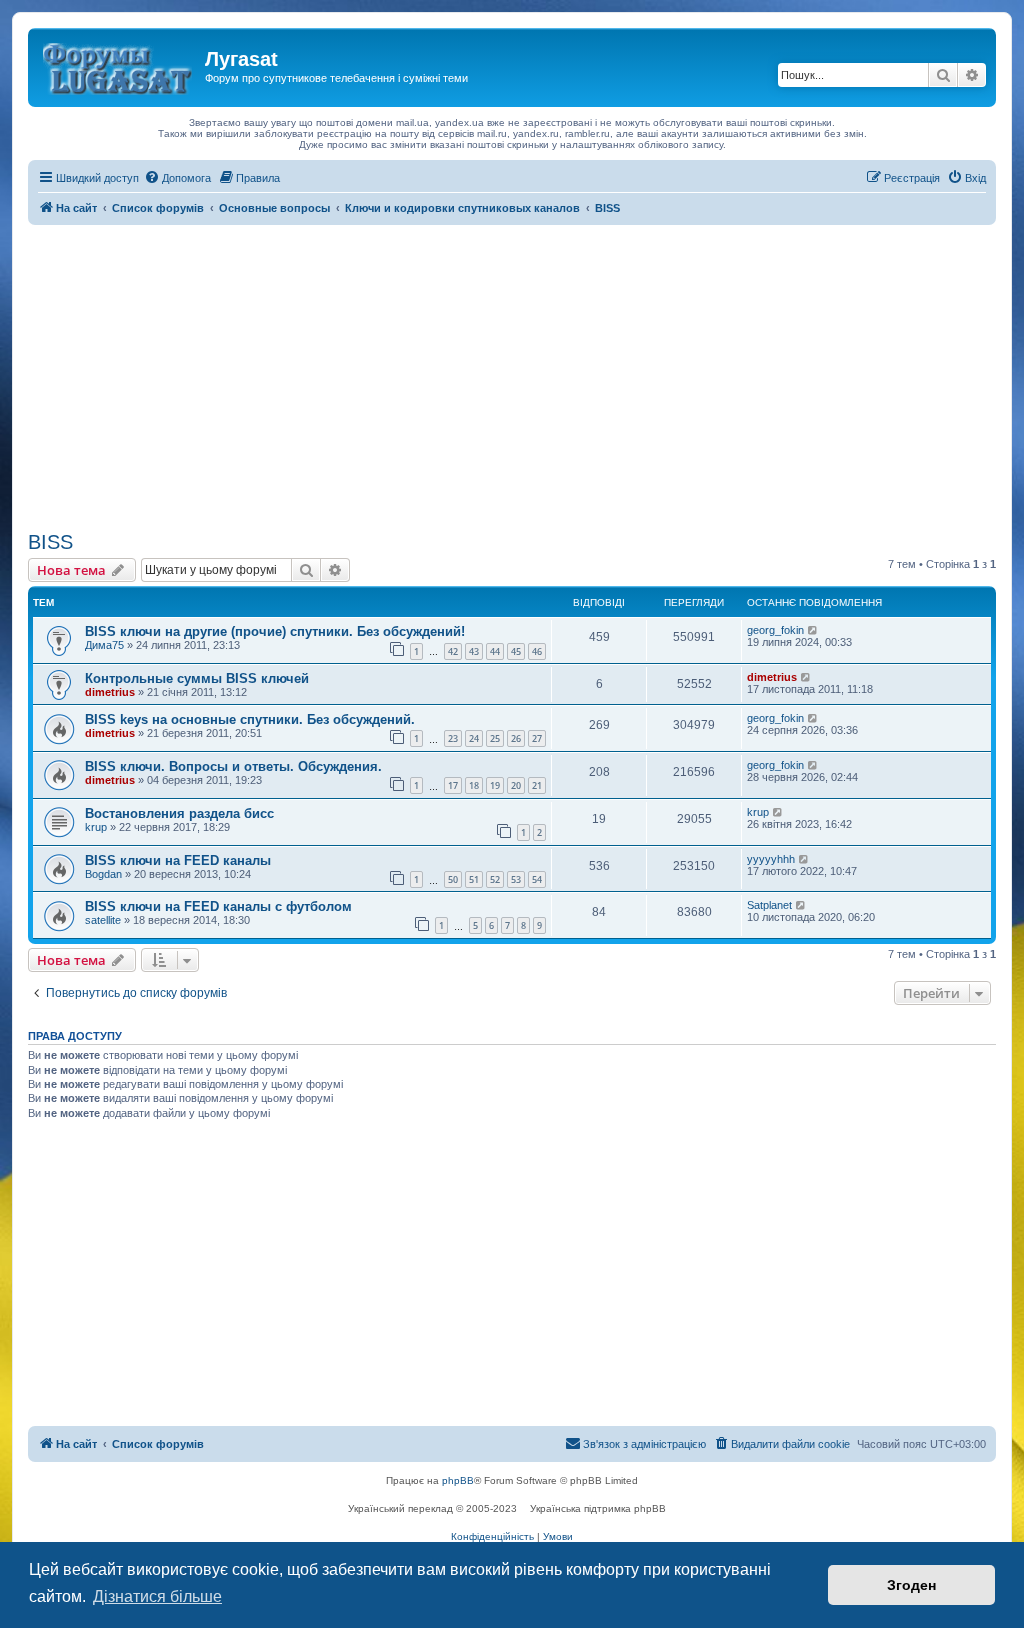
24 (474, 738)
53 (516, 879)
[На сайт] (119, 65)
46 (537, 651)
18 (474, 785)
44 (495, 651)
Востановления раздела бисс (179, 813)
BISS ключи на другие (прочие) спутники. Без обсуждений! (275, 631)
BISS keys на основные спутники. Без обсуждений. (250, 719)
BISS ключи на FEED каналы (178, 860)
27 (537, 738)
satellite (103, 920)
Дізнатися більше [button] (157, 1596)
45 (516, 651)
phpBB (458, 1480)
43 (474, 651)
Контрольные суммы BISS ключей (197, 678)
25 (495, 738)
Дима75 (104, 645)
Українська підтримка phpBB (598, 1508)
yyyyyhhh (771, 859)
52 (495, 879)
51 (474, 879)
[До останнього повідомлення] (813, 630)
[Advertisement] (512, 375)
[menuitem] (177, 178)
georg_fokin (775, 630)
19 (495, 785)
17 (453, 785)
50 (453, 879)
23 (453, 738)
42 (453, 651)
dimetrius (110, 692)
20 (516, 785)
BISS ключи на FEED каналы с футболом (218, 906)
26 (516, 738)
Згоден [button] (911, 1585)
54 (537, 879)
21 (537, 785)
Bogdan (103, 874)
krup (96, 827)
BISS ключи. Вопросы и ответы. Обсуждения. (233, 766)
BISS (50, 542)
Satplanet (769, 905)
